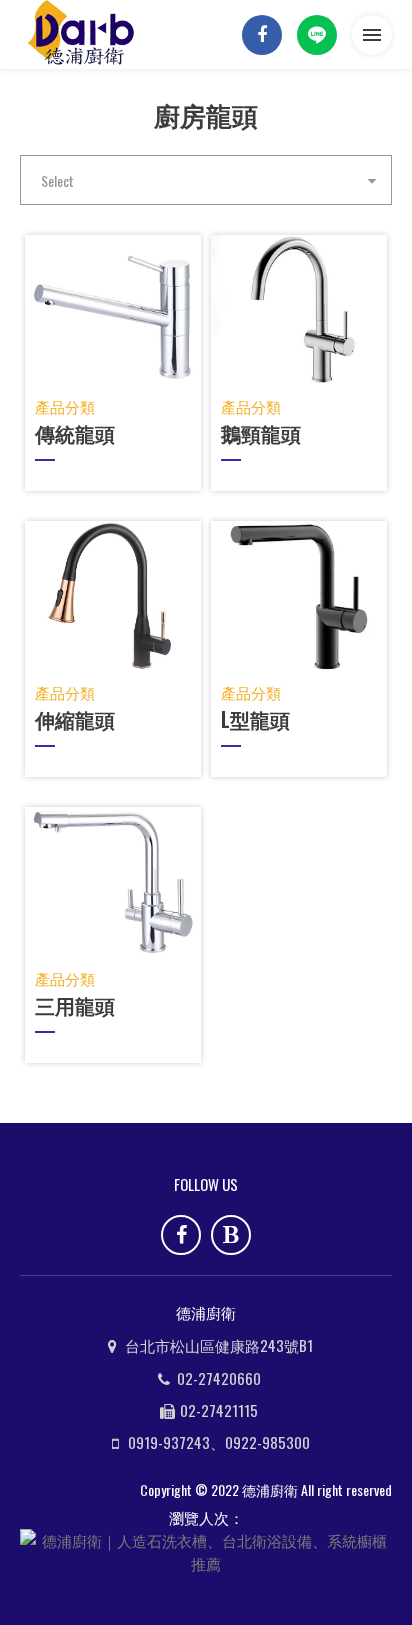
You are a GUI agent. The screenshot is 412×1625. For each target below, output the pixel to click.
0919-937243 (169, 1442)
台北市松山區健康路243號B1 (219, 1345)
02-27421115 (219, 1410)
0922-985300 (267, 1442)
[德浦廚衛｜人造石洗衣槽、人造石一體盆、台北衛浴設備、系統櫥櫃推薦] (85, 34)
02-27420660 (219, 1378)
